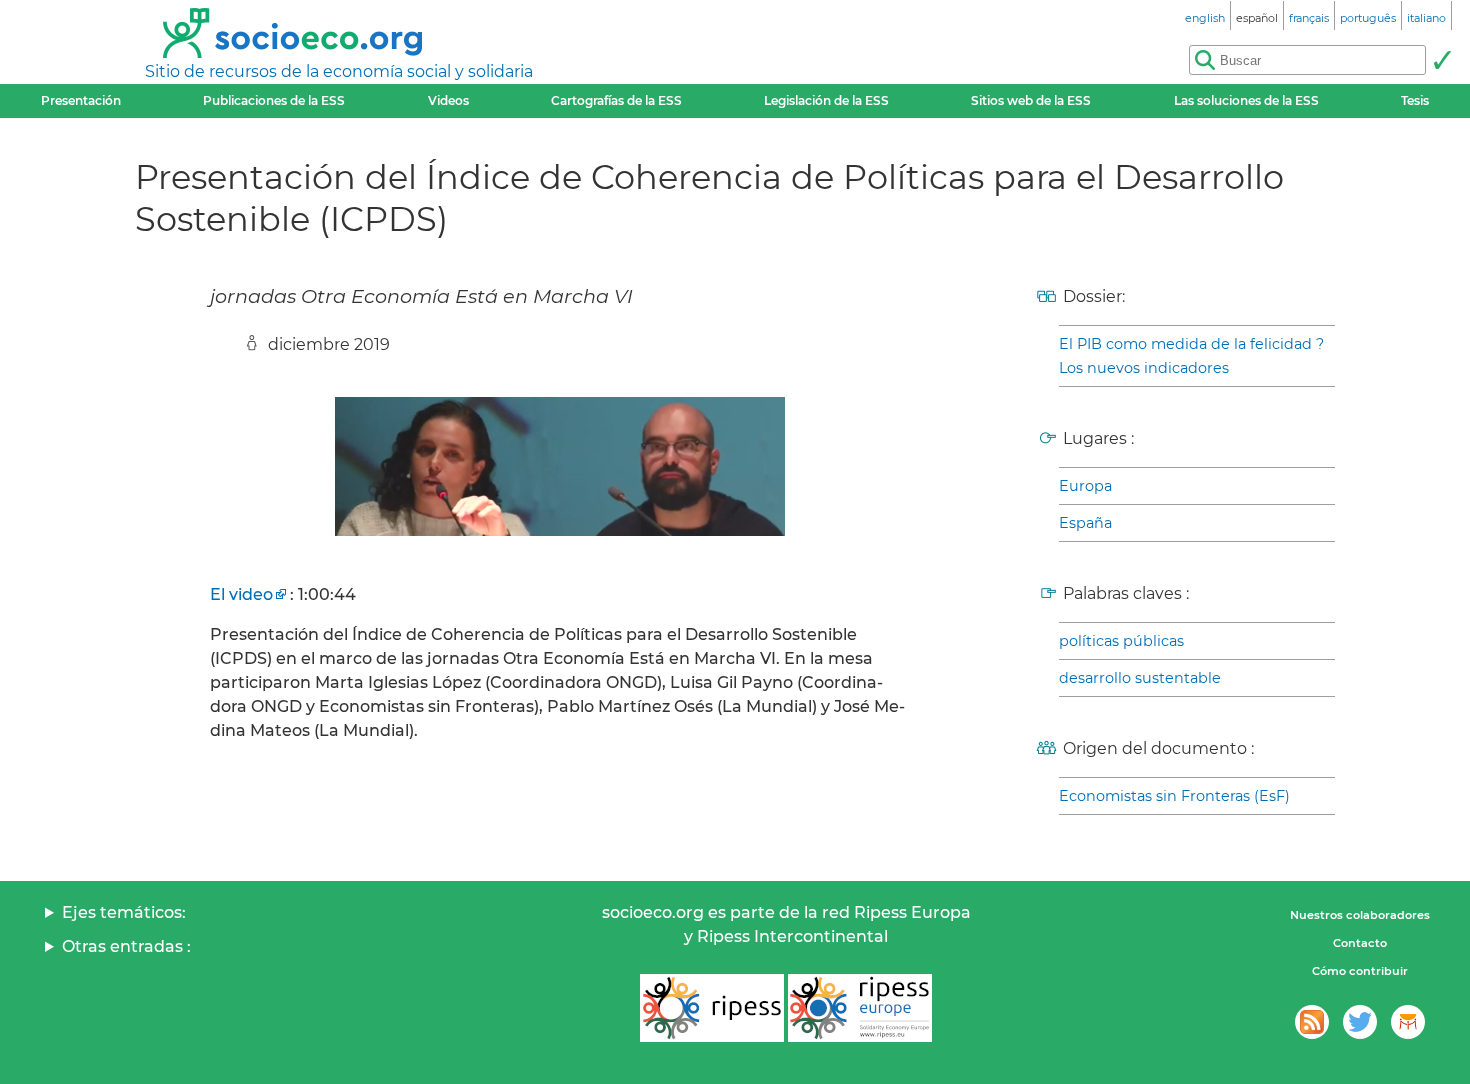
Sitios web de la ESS (1031, 100)
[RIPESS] (712, 1008)
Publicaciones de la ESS (274, 100)
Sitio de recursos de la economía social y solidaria (339, 71)
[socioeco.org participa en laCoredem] (1408, 1022)
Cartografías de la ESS (616, 100)
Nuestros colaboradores (1360, 915)
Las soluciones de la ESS (1246, 100)
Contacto (1360, 943)
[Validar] (1442, 60)
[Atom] (1312, 1022)
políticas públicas (1121, 641)
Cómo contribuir (1360, 971)
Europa (1085, 486)
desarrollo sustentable (1140, 678)
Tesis (1415, 100)
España (1085, 523)
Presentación (81, 100)
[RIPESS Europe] (860, 1008)
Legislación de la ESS (826, 100)
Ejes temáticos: (124, 912)
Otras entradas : (126, 946)
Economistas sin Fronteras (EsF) (1174, 796)
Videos (448, 100)
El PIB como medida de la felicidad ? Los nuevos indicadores (1191, 356)
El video (241, 594)
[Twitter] (1360, 1022)
